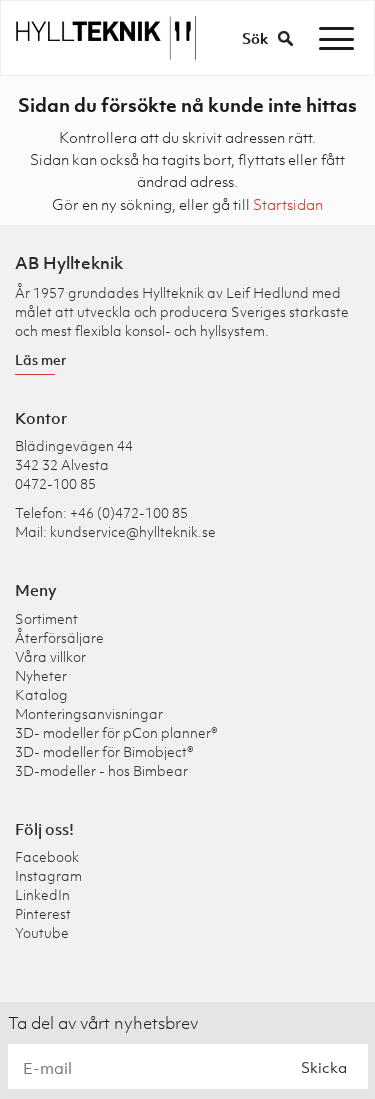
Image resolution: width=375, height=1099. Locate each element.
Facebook (47, 856)
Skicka (324, 1067)
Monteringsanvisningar (89, 713)
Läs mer (41, 359)
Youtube (42, 932)
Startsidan (288, 204)
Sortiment (46, 618)
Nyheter (41, 675)
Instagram (48, 875)
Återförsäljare (59, 637)
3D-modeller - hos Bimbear (101, 770)
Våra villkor (50, 656)
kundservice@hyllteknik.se (133, 531)
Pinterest (43, 913)
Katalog (41, 694)
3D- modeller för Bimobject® (104, 751)
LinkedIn (42, 894)
